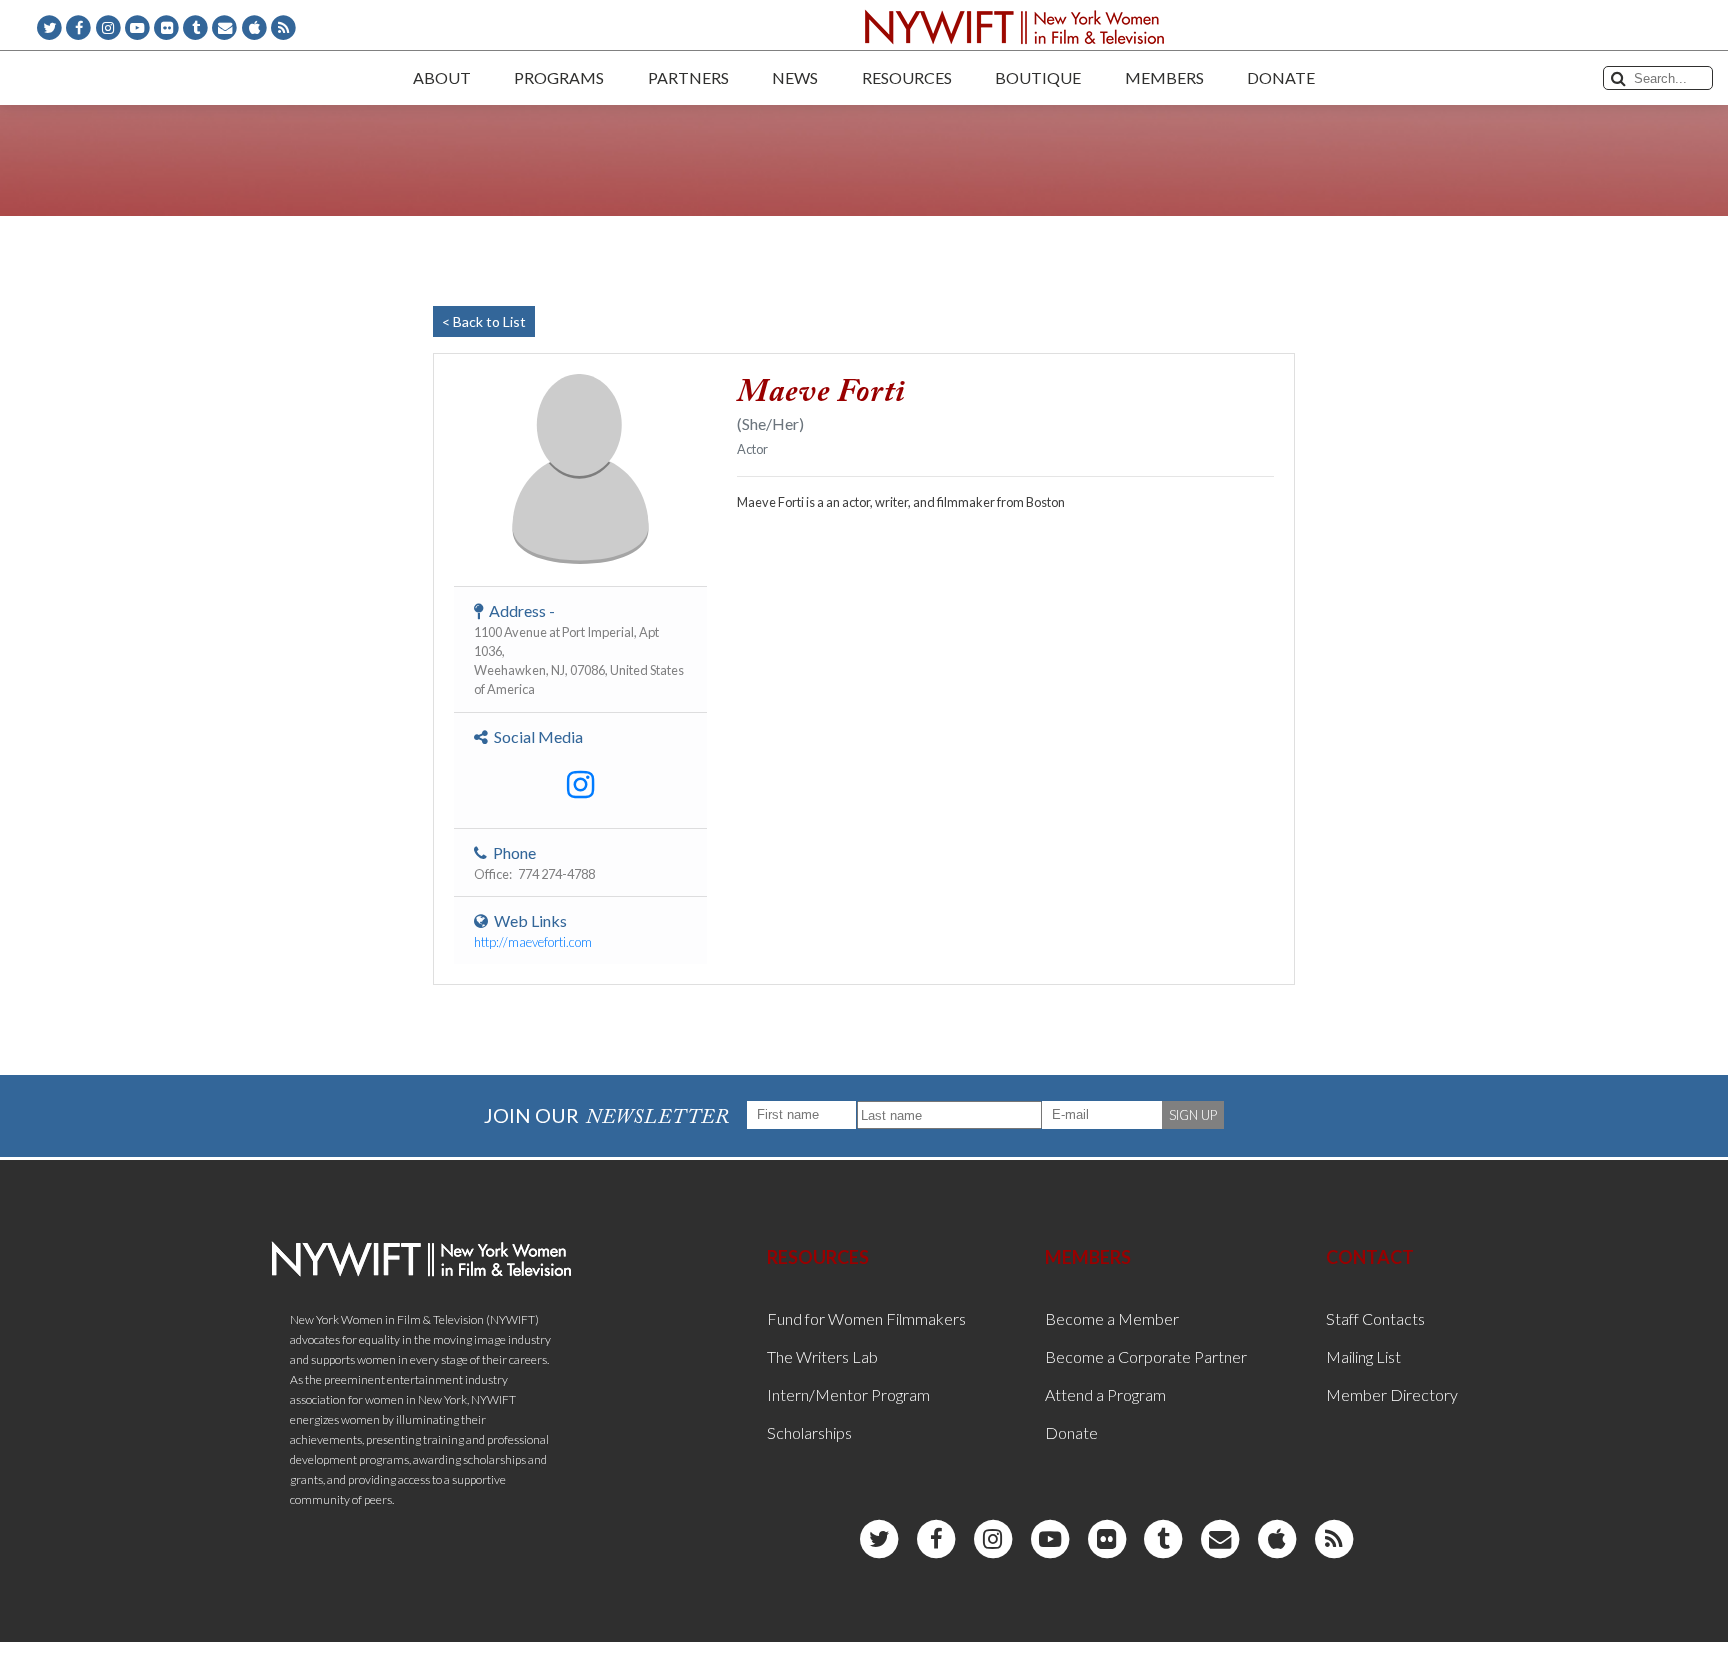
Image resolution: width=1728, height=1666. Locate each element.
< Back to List (484, 321)
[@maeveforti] (580, 785)
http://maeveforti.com (533, 942)
